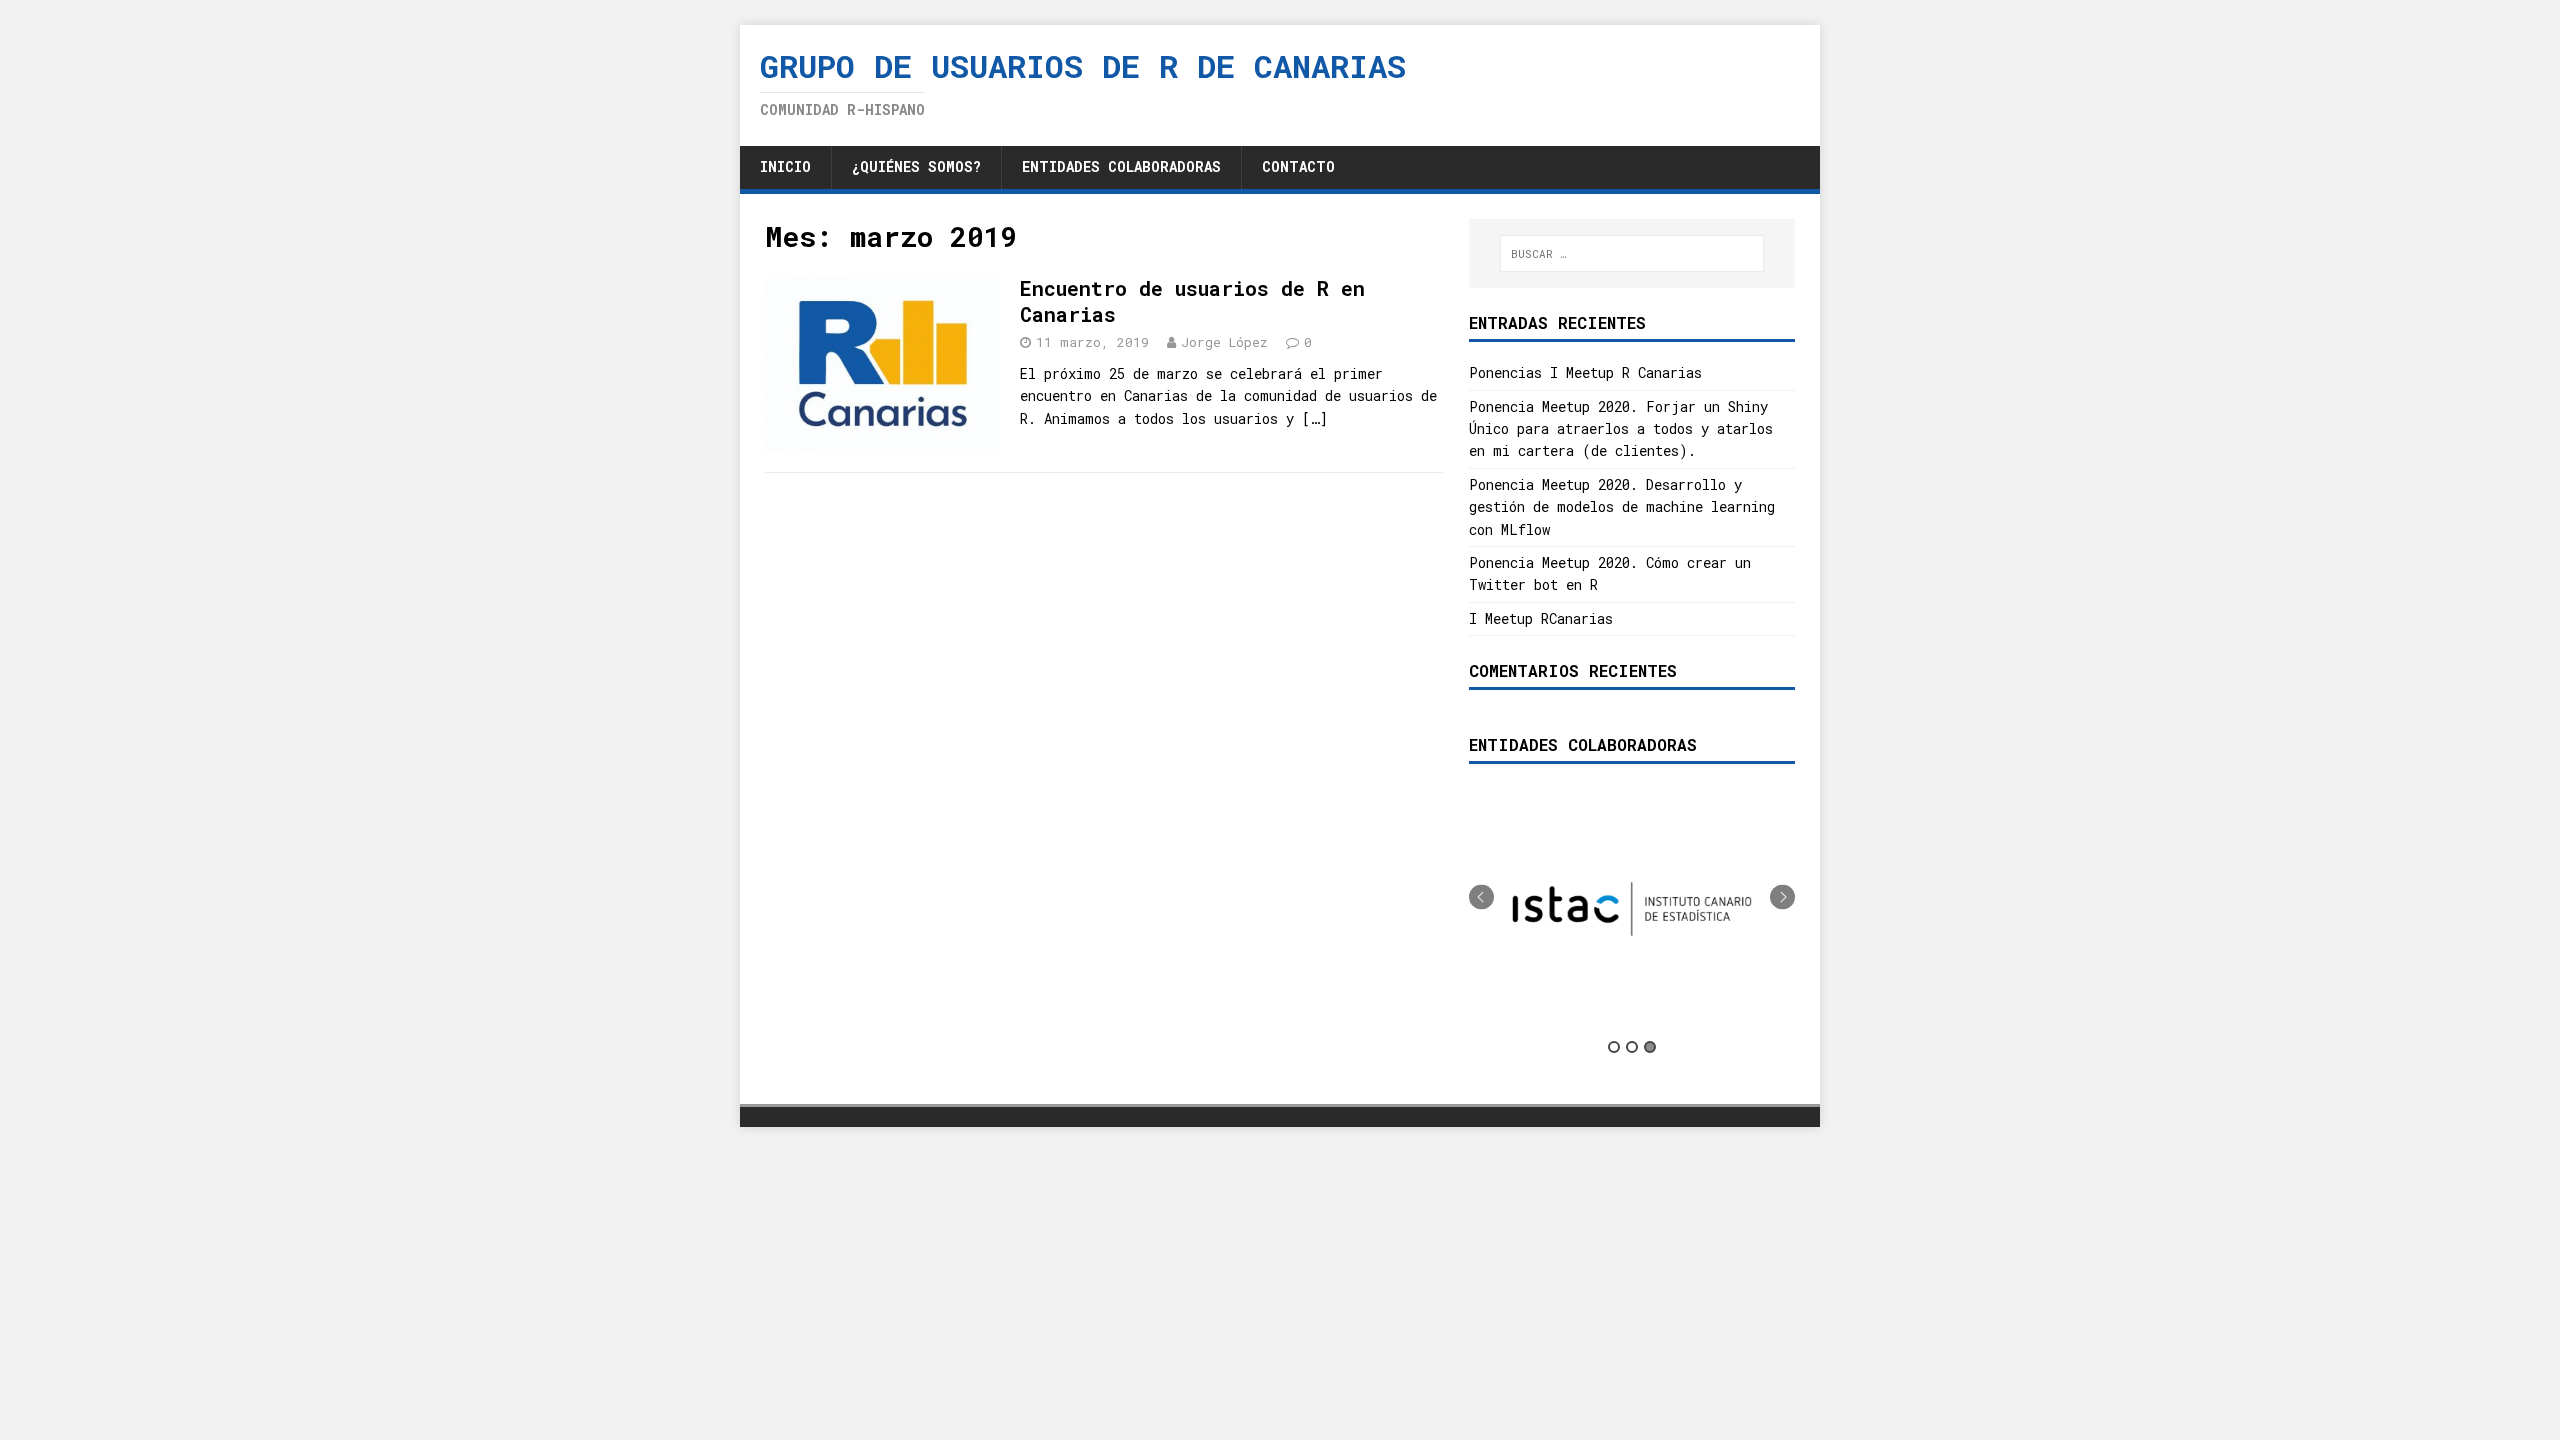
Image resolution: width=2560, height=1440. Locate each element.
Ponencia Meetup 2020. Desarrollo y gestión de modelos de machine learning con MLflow (1622, 507)
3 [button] (1650, 1047)
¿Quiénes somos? (916, 166)
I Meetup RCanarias (1541, 618)
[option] (1632, 909)
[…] (1315, 418)
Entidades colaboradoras (1121, 166)
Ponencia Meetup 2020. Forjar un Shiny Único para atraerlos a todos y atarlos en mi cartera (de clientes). (1621, 429)
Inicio (785, 166)
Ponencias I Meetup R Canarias (1585, 372)
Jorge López (1224, 342)
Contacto (1298, 166)
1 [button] (1614, 1047)
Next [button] (1782, 897)
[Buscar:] (1632, 253)
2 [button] (1632, 1047)
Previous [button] (1481, 897)
